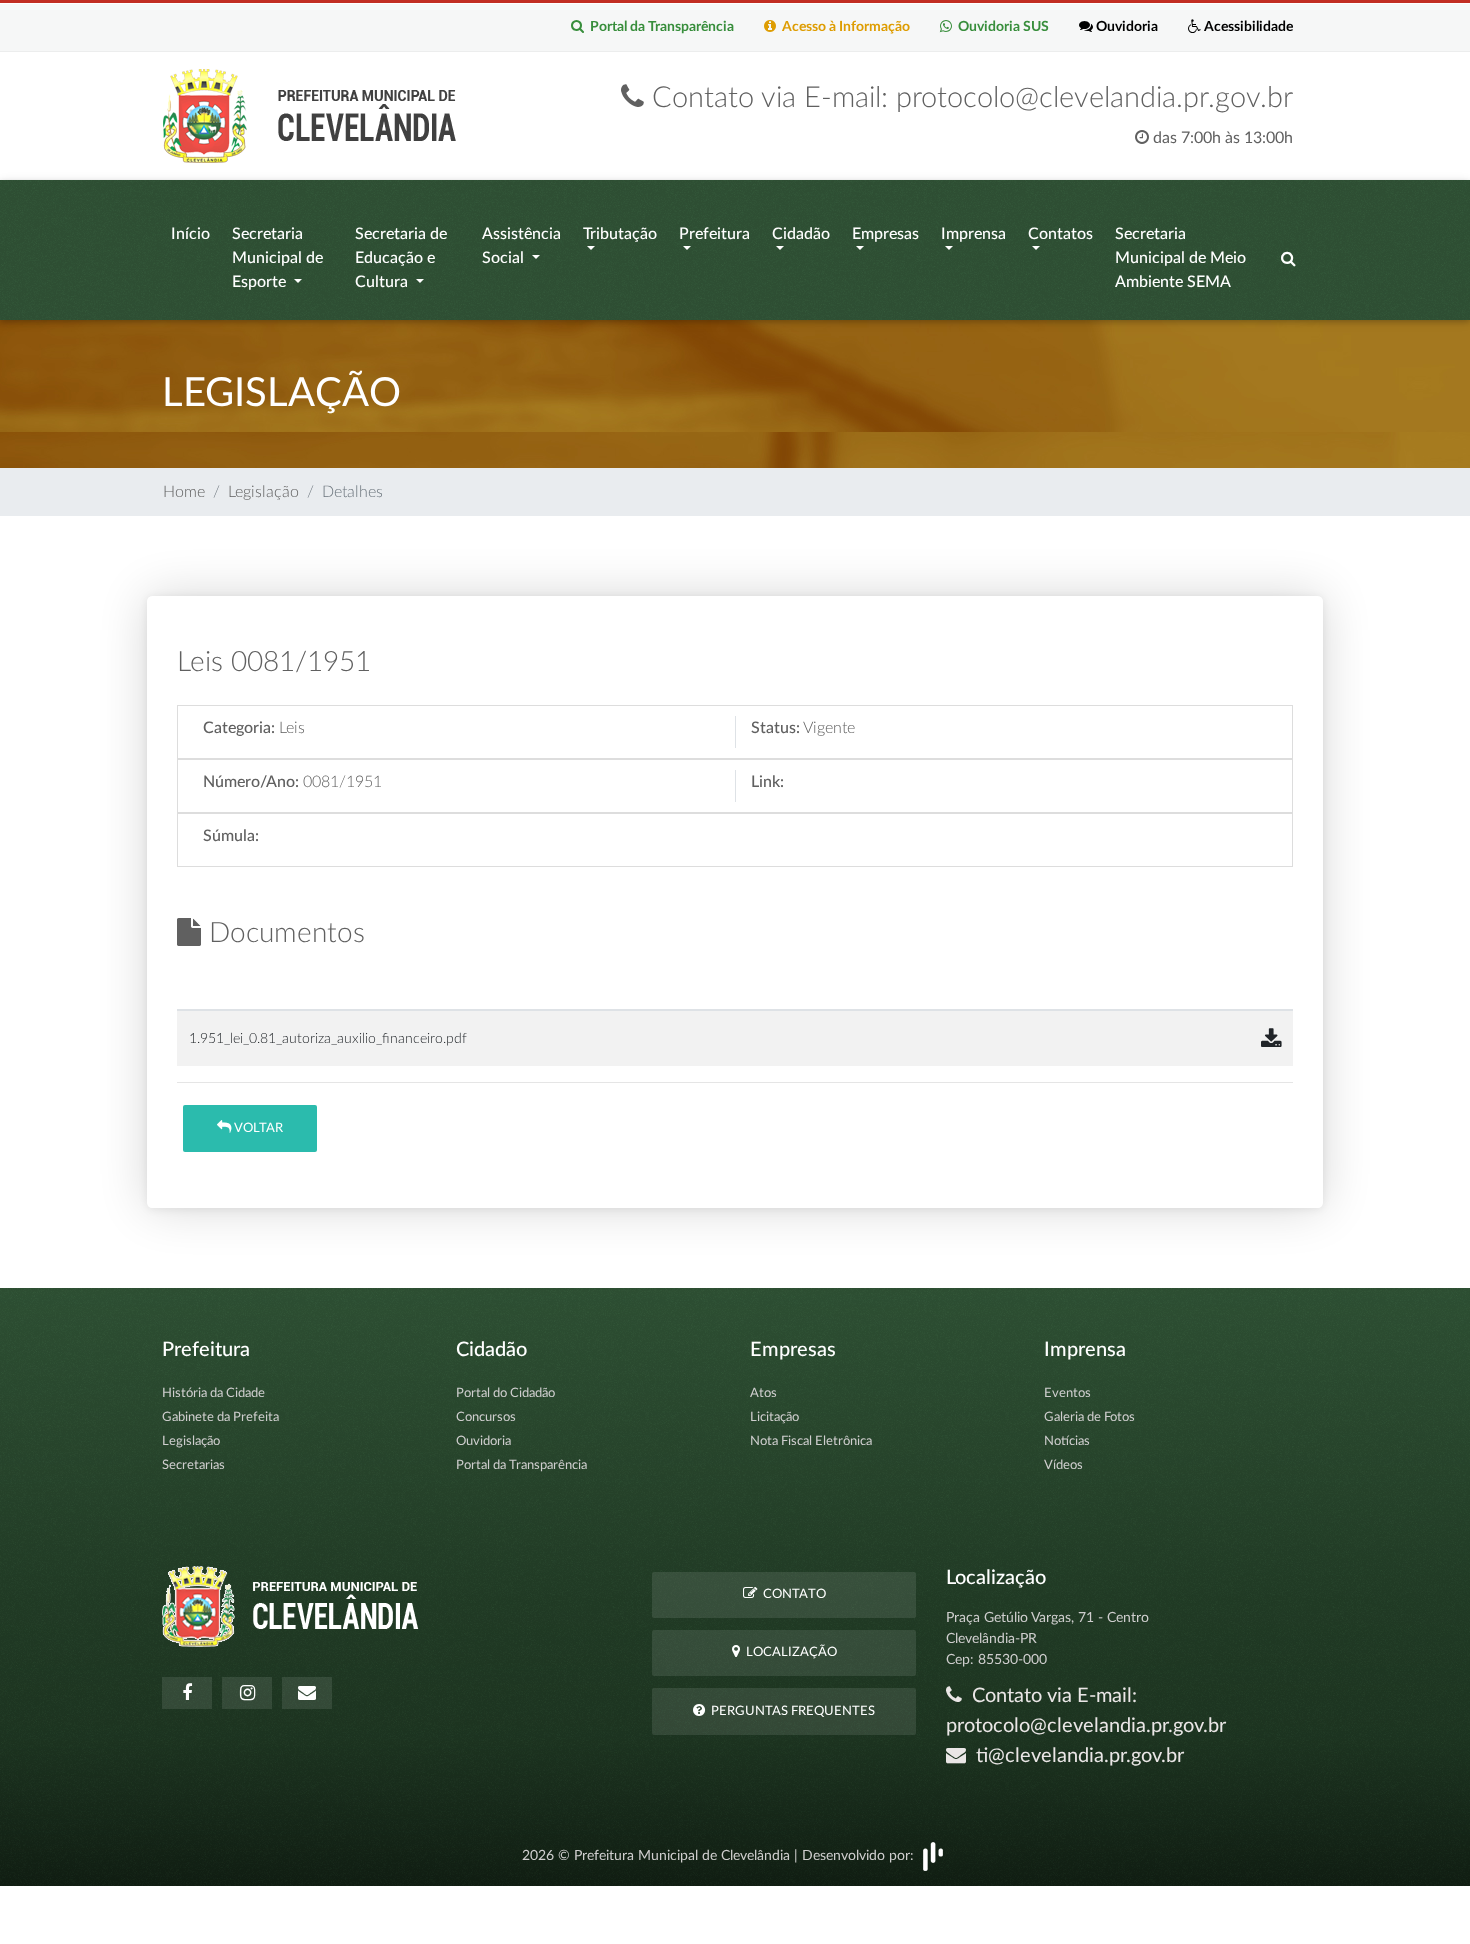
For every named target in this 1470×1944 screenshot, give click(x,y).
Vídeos (1063, 1465)
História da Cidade (213, 1393)
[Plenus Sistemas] (933, 1855)
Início (190, 234)
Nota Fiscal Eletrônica (811, 1441)
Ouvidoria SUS (1000, 27)
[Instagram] (247, 1693)
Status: (775, 728)
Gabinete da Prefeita (220, 1417)
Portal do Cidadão (505, 1393)
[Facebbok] (187, 1693)
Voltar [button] (257, 1128)
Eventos (1067, 1393)
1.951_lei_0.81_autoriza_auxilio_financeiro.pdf (328, 1038)
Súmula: (231, 836)
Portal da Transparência (659, 27)
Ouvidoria (1125, 27)
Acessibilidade (1247, 27)
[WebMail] (307, 1693)
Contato (791, 1594)
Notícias (1067, 1441)
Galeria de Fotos (1089, 1417)
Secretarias (193, 1465)
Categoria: (239, 728)
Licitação (774, 1417)
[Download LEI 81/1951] (1271, 1040)
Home (184, 492)
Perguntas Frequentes (790, 1711)
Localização (788, 1652)
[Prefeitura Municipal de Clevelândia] (314, 115)
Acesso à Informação (843, 27)
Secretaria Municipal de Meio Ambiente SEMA (1180, 258)
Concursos (486, 1417)
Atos (763, 1393)
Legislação (263, 492)
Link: (767, 782)
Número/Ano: (251, 782)
